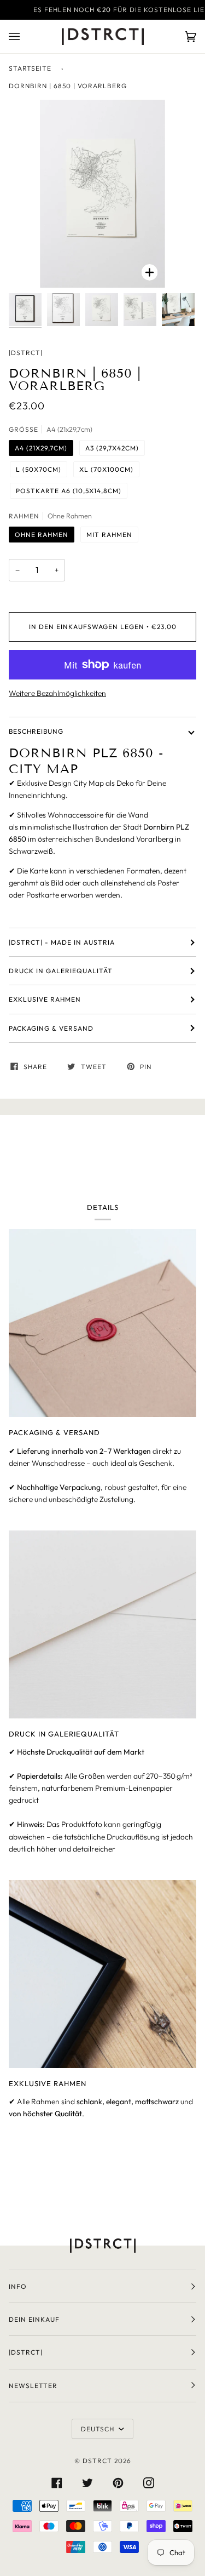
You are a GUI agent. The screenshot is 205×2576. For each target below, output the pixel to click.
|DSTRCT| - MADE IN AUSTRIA (62, 942)
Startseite (30, 68)
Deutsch (99, 2429)
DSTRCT (97, 2461)
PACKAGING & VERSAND (51, 1028)
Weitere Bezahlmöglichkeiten (57, 693)
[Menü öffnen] (25, 36)
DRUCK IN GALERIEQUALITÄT (61, 971)
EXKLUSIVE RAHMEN (45, 999)
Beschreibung (36, 731)
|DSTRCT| (26, 353)
